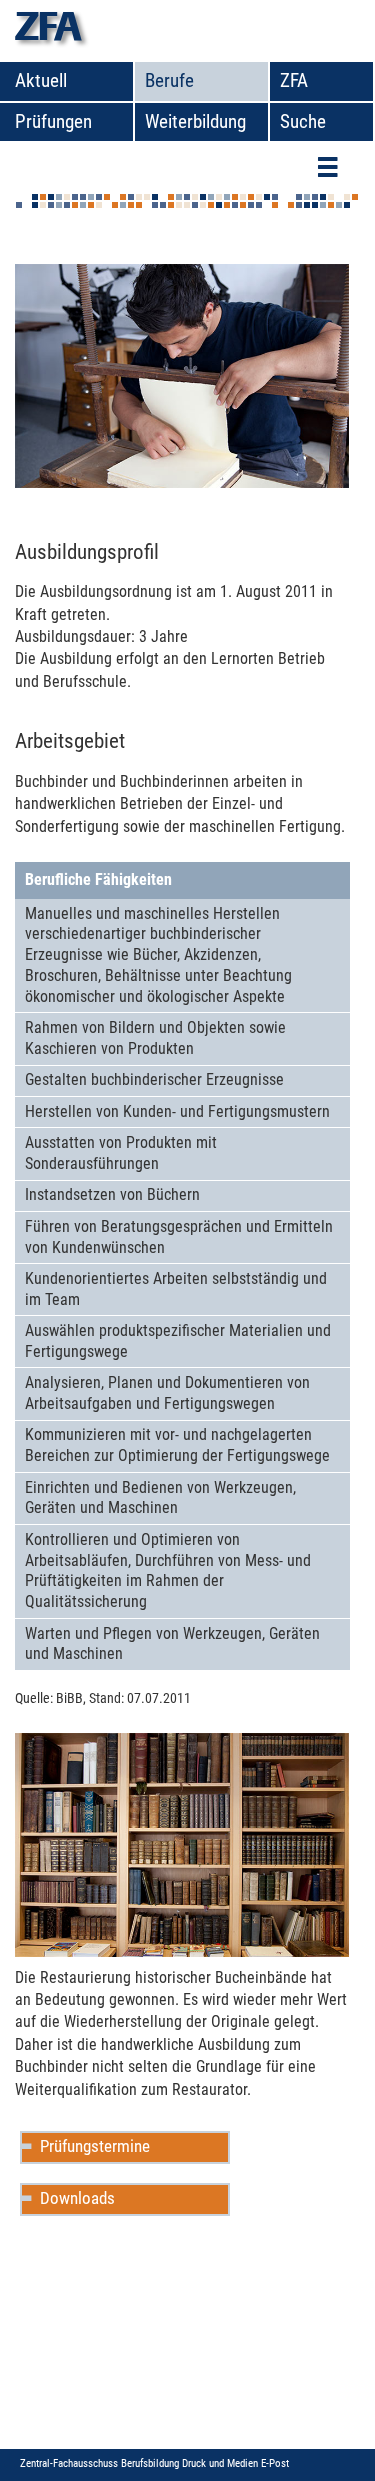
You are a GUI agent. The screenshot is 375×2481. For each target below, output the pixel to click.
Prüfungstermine (95, 2146)
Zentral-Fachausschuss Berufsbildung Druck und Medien (140, 2463)
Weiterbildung (195, 121)
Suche (303, 121)
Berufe (169, 80)
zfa (48, 31)
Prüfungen (53, 121)
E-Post (275, 2463)
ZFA (294, 80)
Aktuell (41, 80)
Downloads (77, 2198)
